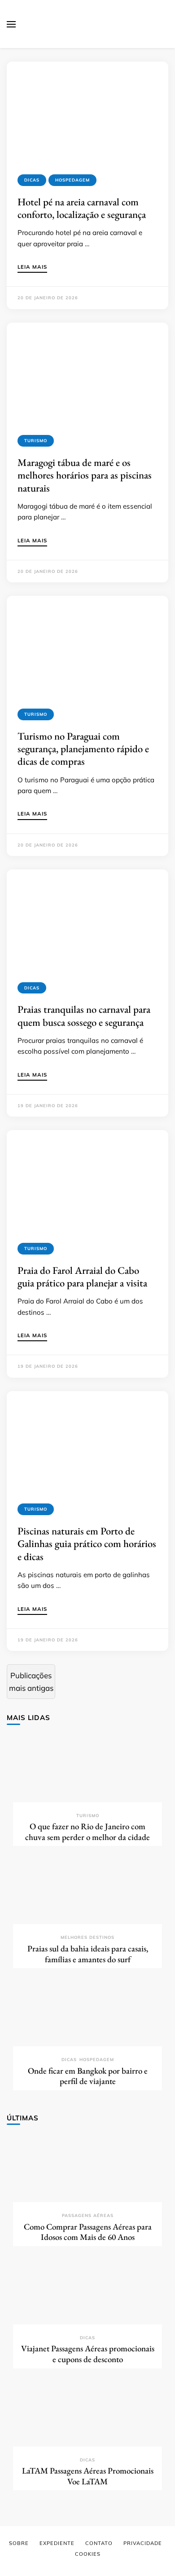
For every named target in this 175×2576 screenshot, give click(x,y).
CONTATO (99, 2543)
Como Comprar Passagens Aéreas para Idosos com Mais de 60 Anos (88, 2232)
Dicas (32, 180)
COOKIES (88, 2554)
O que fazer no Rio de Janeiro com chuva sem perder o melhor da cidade (87, 1832)
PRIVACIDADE (143, 2543)
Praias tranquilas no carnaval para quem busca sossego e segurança (84, 1015)
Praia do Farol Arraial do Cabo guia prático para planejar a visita (82, 1277)
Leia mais (32, 267)
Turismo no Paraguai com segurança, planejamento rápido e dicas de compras (83, 749)
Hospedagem (72, 180)
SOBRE (19, 2543)
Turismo (36, 441)
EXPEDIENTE (57, 2543)
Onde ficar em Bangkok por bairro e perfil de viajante (88, 2076)
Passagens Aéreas (88, 2215)
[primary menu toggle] (11, 24)
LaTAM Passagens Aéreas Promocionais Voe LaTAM (88, 2476)
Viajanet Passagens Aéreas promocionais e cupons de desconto (88, 2354)
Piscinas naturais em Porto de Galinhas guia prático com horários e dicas (87, 1544)
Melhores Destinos (87, 1937)
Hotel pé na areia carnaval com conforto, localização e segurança (82, 208)
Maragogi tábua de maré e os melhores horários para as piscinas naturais (85, 475)
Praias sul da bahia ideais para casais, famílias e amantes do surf (88, 1954)
